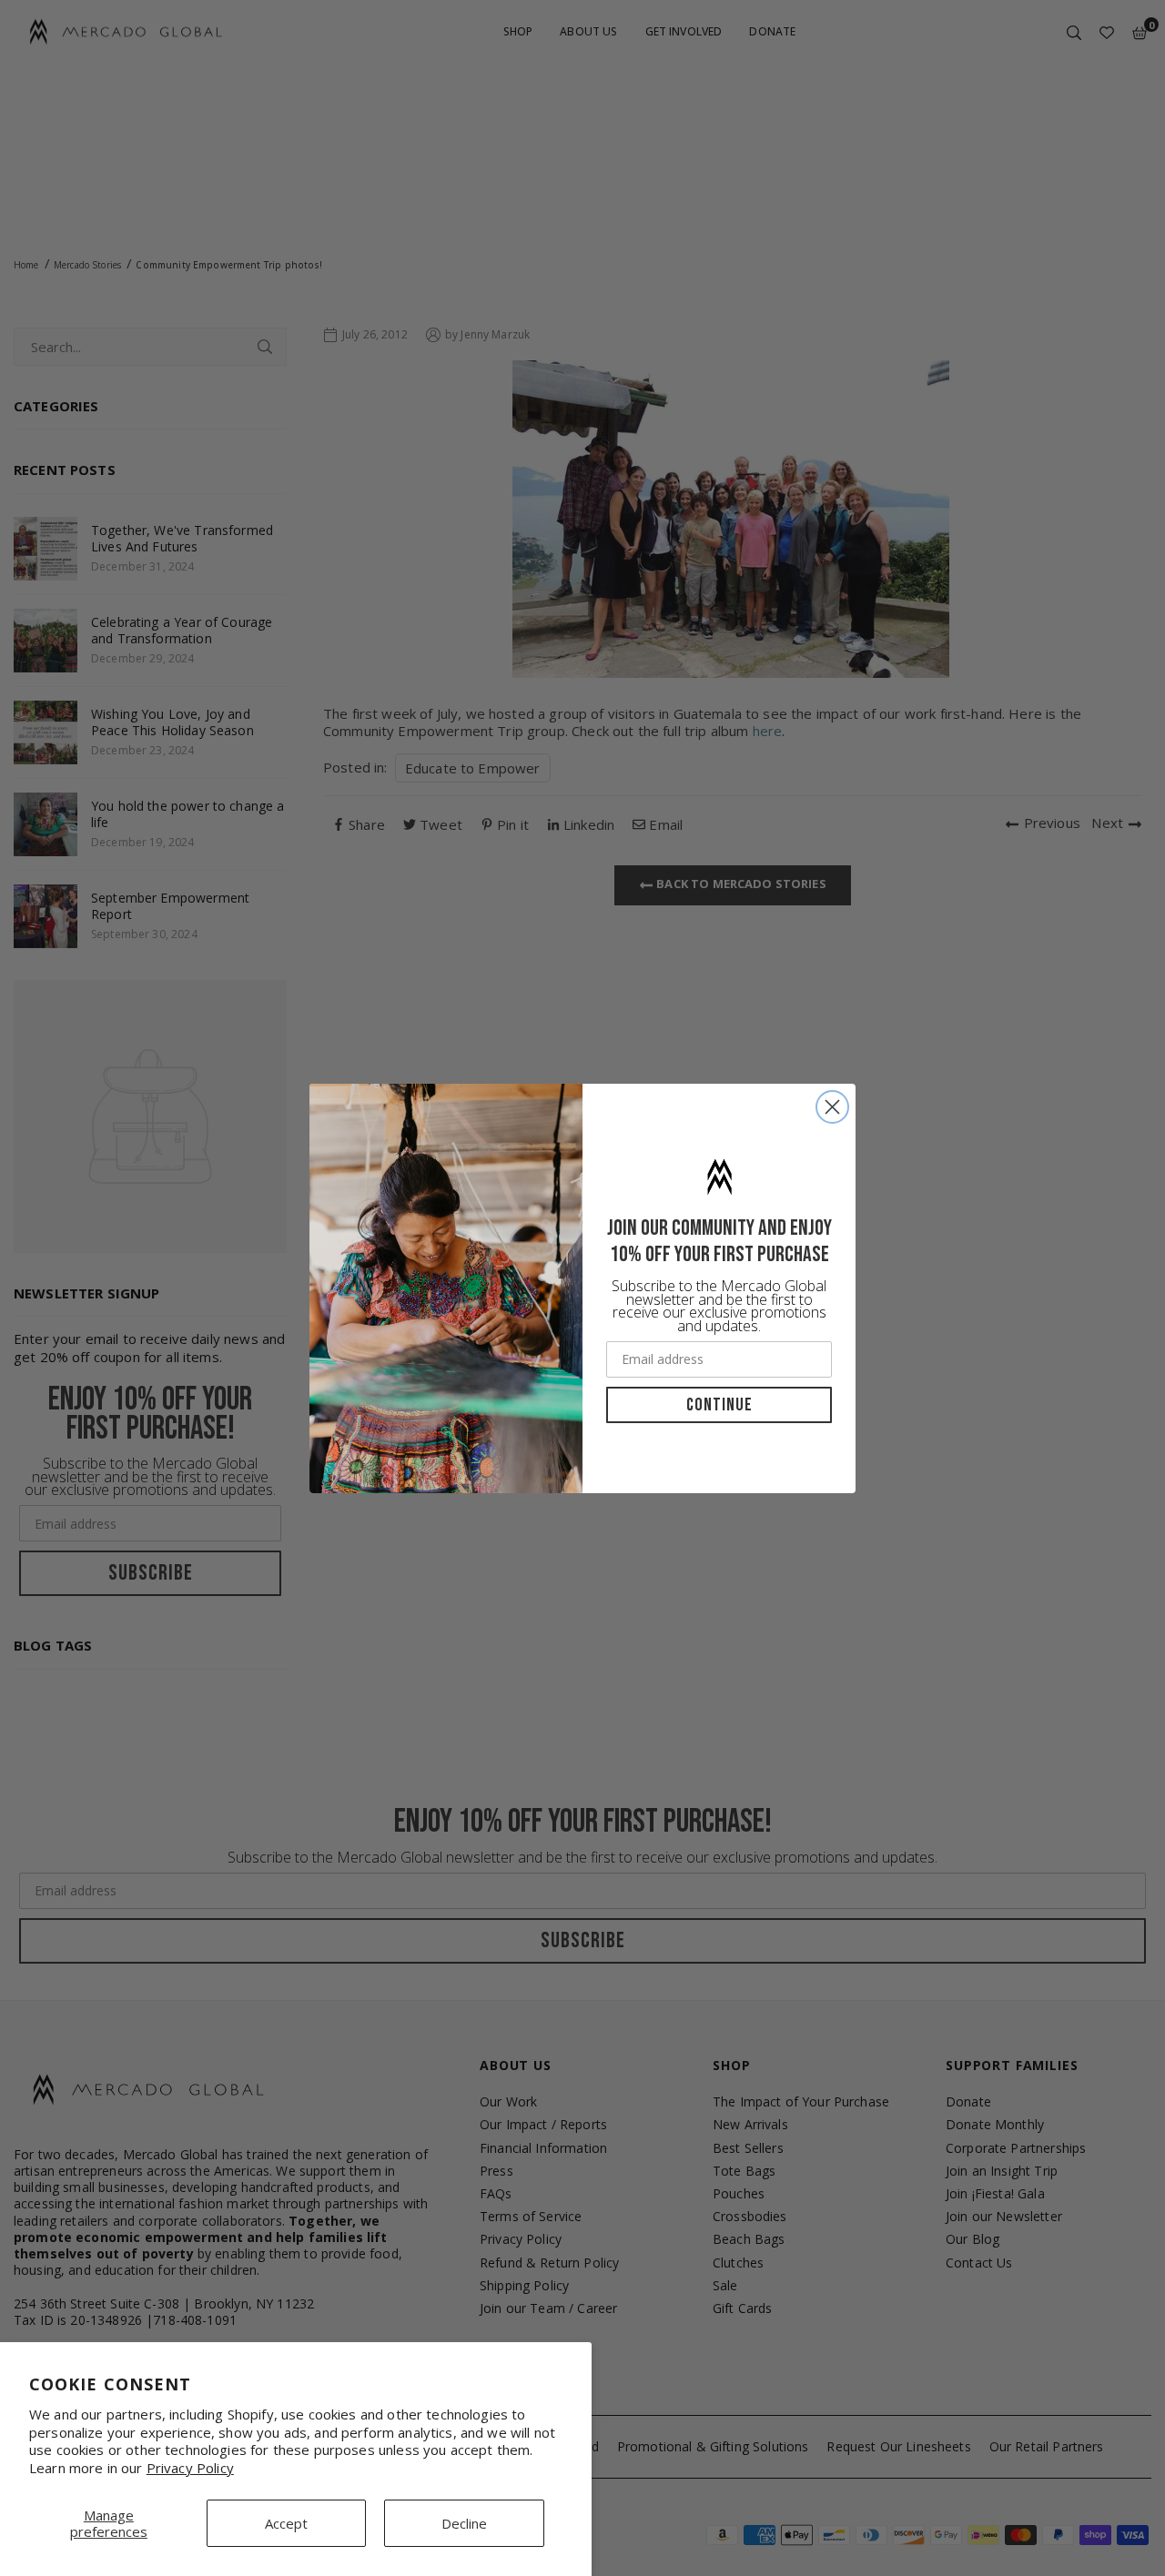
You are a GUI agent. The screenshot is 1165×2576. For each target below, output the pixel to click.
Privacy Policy (190, 2468)
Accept (286, 2523)
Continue (719, 1405)
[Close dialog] (832, 1107)
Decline (464, 2523)
